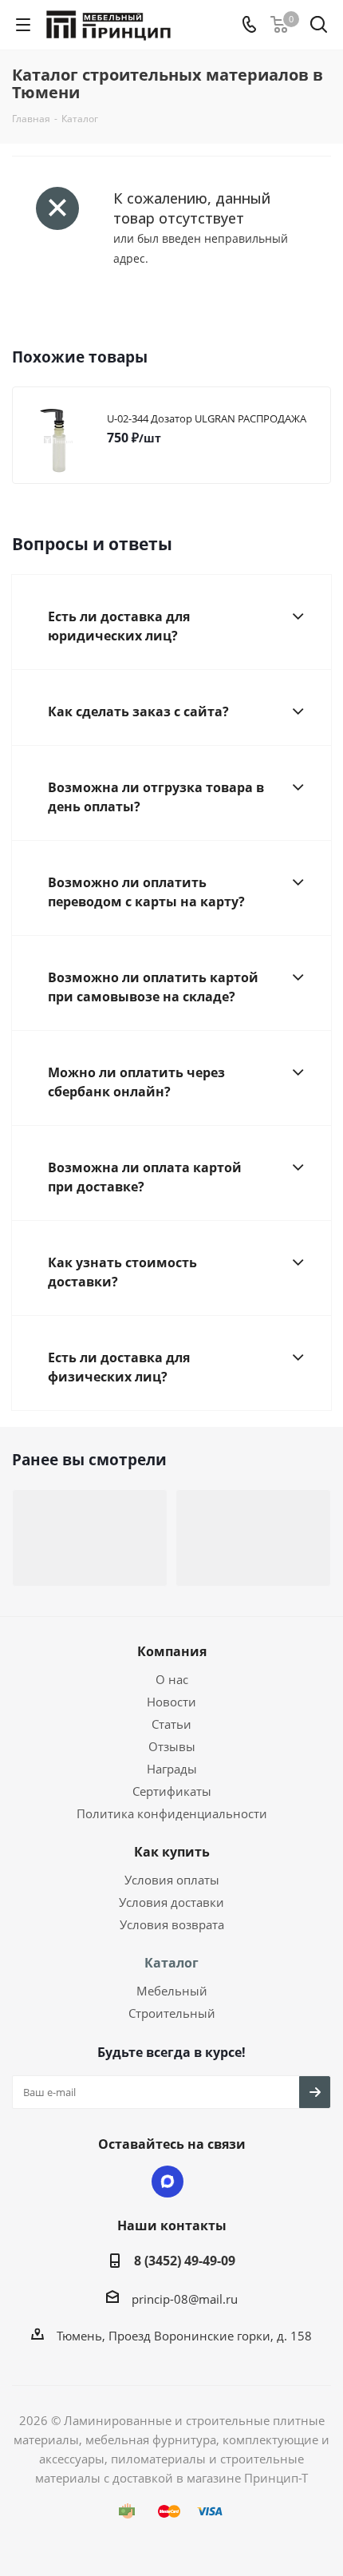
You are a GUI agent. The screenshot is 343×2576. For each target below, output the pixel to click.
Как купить (172, 1852)
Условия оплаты (172, 1880)
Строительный (172, 2013)
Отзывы (172, 1746)
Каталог (171, 1963)
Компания (172, 1651)
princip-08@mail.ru (185, 2299)
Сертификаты (172, 1791)
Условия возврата (172, 1924)
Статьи (171, 1724)
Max (168, 2182)
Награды (172, 1769)
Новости (171, 1702)
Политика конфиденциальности (172, 1813)
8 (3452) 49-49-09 (185, 2261)
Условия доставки (171, 1902)
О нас (172, 1679)
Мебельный (172, 1991)
